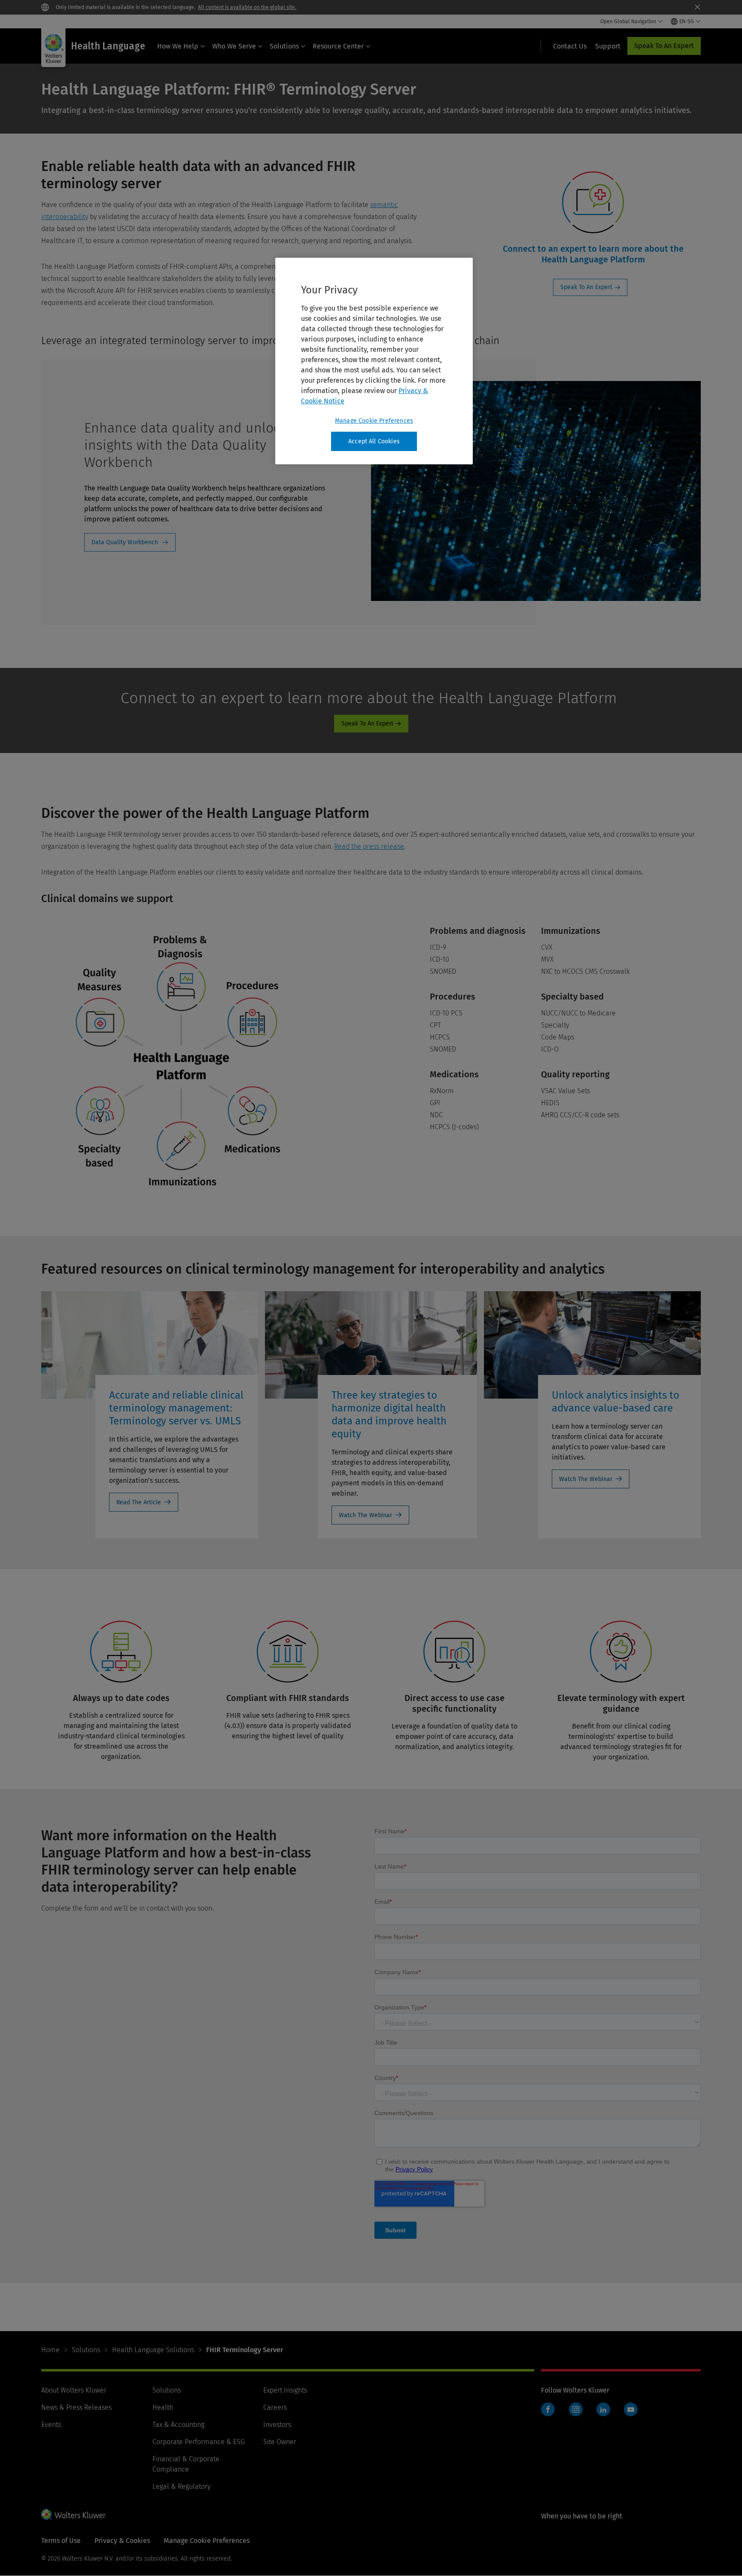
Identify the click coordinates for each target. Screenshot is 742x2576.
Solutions (284, 46)
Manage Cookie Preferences (374, 421)
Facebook (548, 2409)
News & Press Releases (76, 2407)
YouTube (631, 2409)
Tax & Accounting (178, 2425)
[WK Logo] (73, 2514)
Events (51, 2425)
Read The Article (139, 1502)
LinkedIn (603, 2409)
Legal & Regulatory (181, 2486)
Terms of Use (61, 2541)
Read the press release (369, 846)
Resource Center (338, 46)
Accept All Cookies (374, 441)
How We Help (178, 46)
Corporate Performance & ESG (199, 2442)
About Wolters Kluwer (74, 2390)
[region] (374, 361)
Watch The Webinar (365, 1515)
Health (163, 2407)
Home (50, 2350)
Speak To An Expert (664, 46)
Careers (275, 2407)
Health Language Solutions (153, 2350)
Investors (277, 2425)
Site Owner (280, 2442)
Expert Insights (285, 2390)
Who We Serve (234, 46)
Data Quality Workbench (125, 542)
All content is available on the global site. (247, 7)
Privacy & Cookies (122, 2541)
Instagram (576, 2409)
